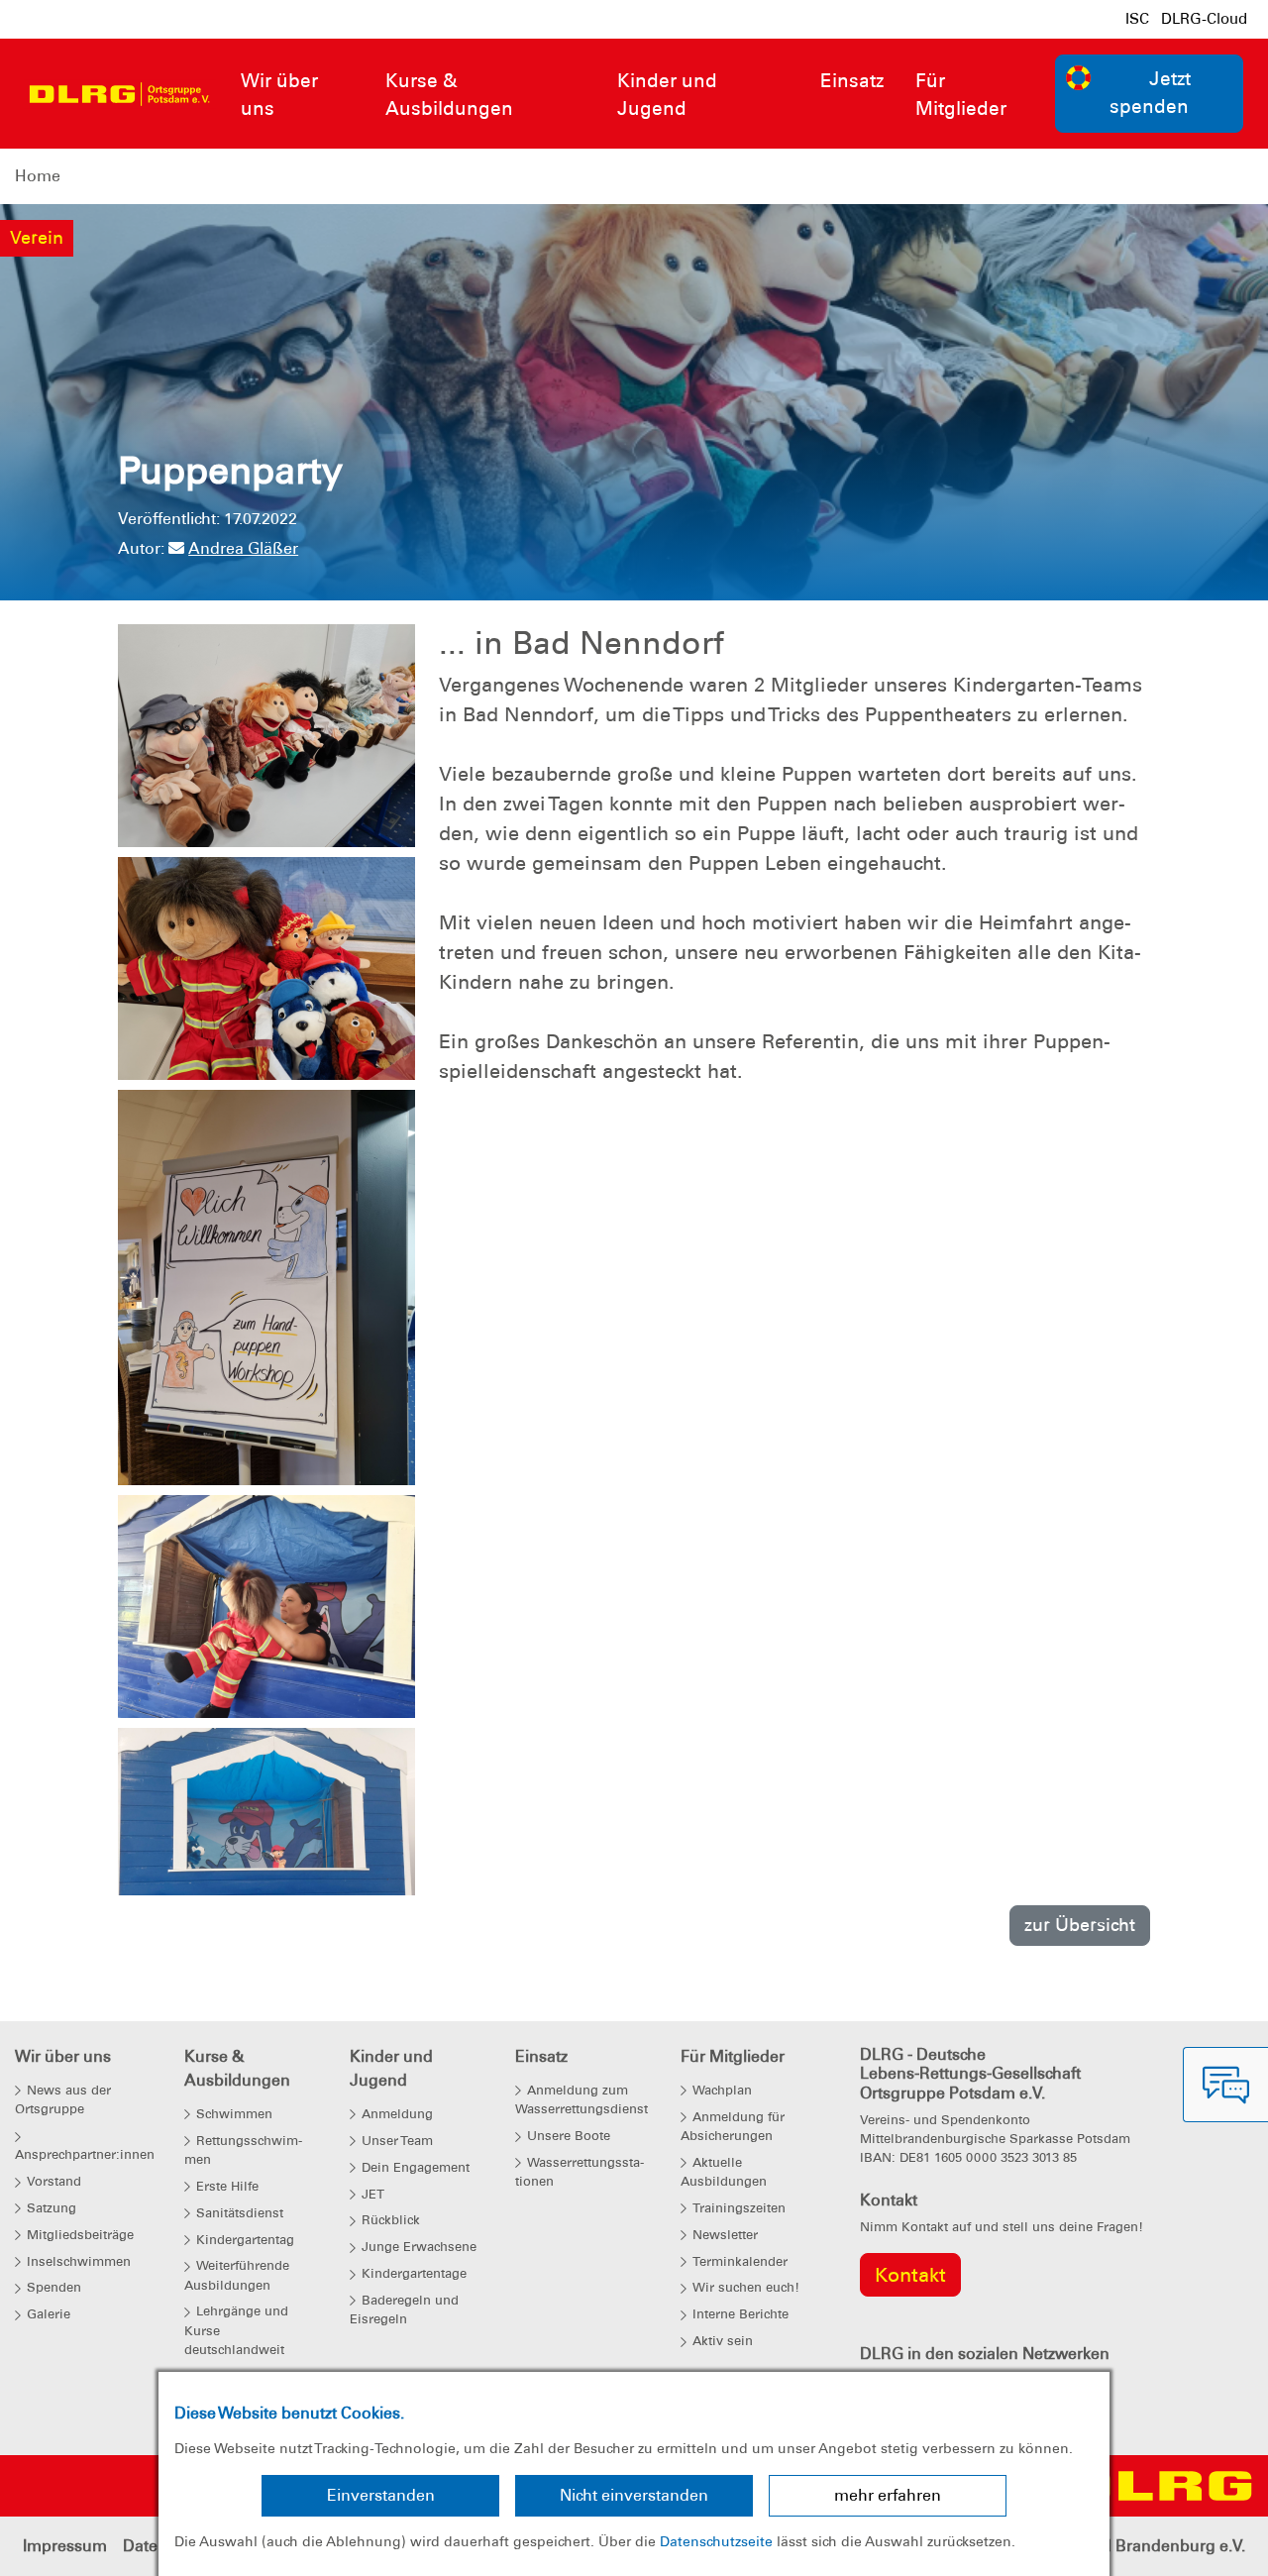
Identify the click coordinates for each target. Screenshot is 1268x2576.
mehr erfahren (888, 2495)
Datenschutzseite (716, 2541)
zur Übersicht (1080, 1925)
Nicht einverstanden (634, 2495)
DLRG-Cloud (1204, 19)
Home (38, 176)
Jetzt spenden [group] (1150, 93)
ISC (1137, 19)
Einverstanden (381, 2495)
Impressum (65, 2546)
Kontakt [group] (910, 2275)
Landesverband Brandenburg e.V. (1120, 2546)
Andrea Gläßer (243, 548)
